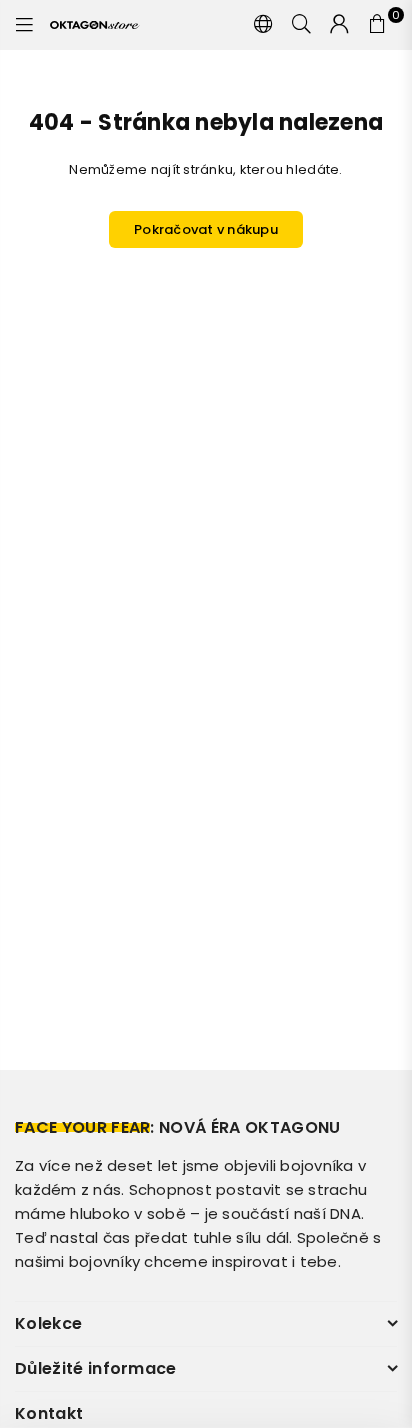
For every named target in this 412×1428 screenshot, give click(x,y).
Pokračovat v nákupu (206, 229)
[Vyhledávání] (302, 25)
